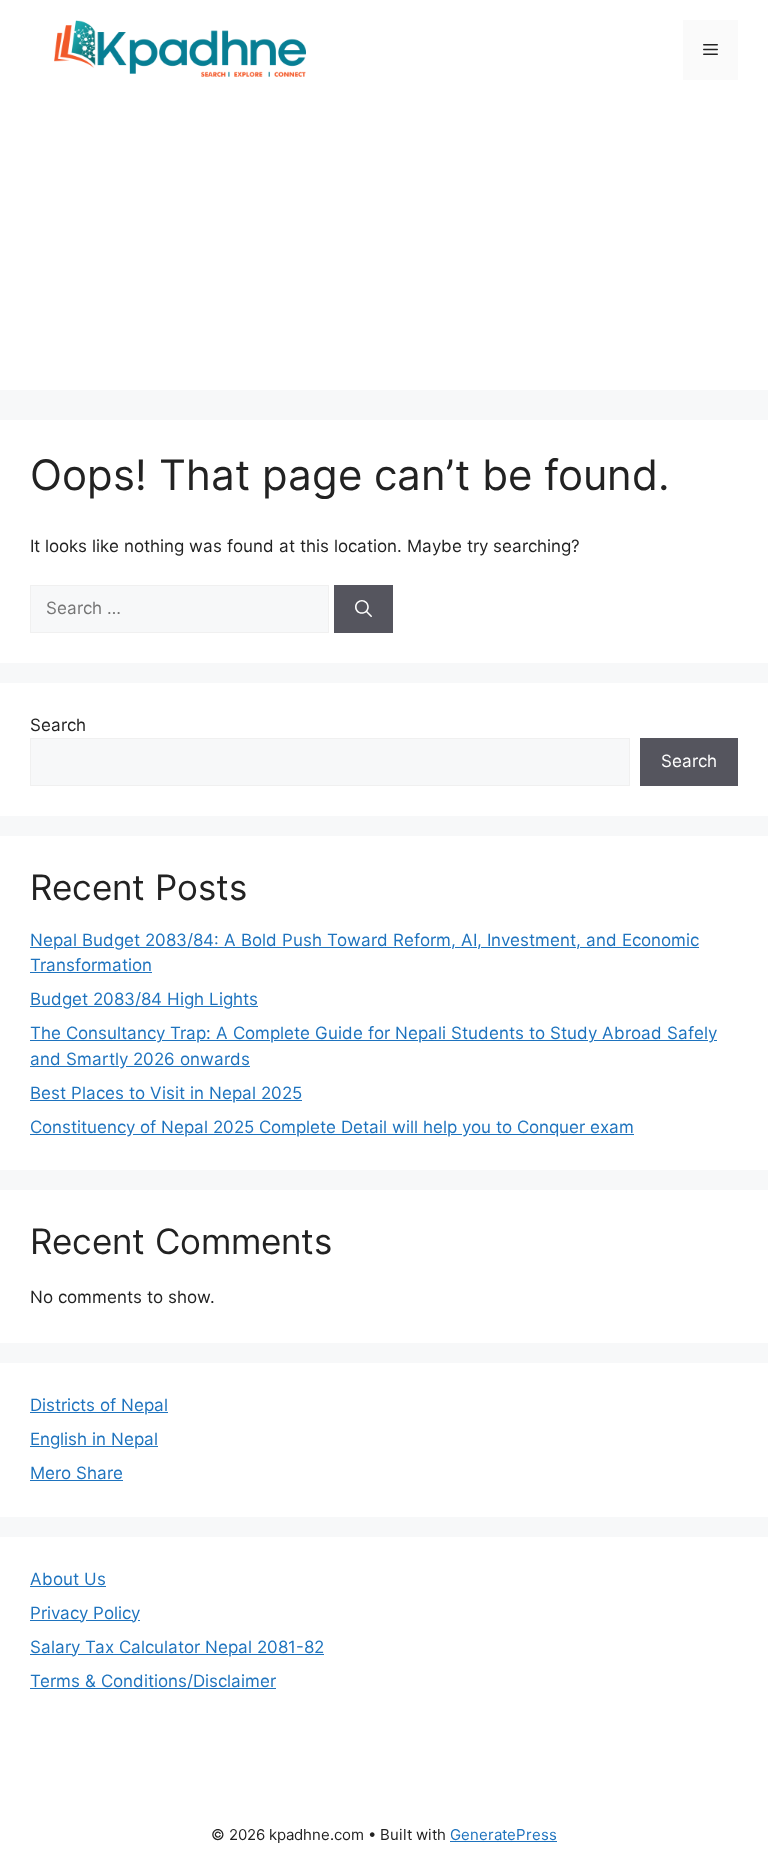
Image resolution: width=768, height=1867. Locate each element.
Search (58, 725)
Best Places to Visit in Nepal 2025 (166, 1093)
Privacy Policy (85, 1613)
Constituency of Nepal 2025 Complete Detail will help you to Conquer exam (332, 1127)
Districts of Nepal (99, 1405)
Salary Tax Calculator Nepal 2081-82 (177, 1647)
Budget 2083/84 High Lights (144, 999)
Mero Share (76, 1473)
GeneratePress (503, 1834)
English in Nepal (94, 1439)
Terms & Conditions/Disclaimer (153, 1681)
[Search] (363, 609)
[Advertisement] (384, 250)
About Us (68, 1579)
